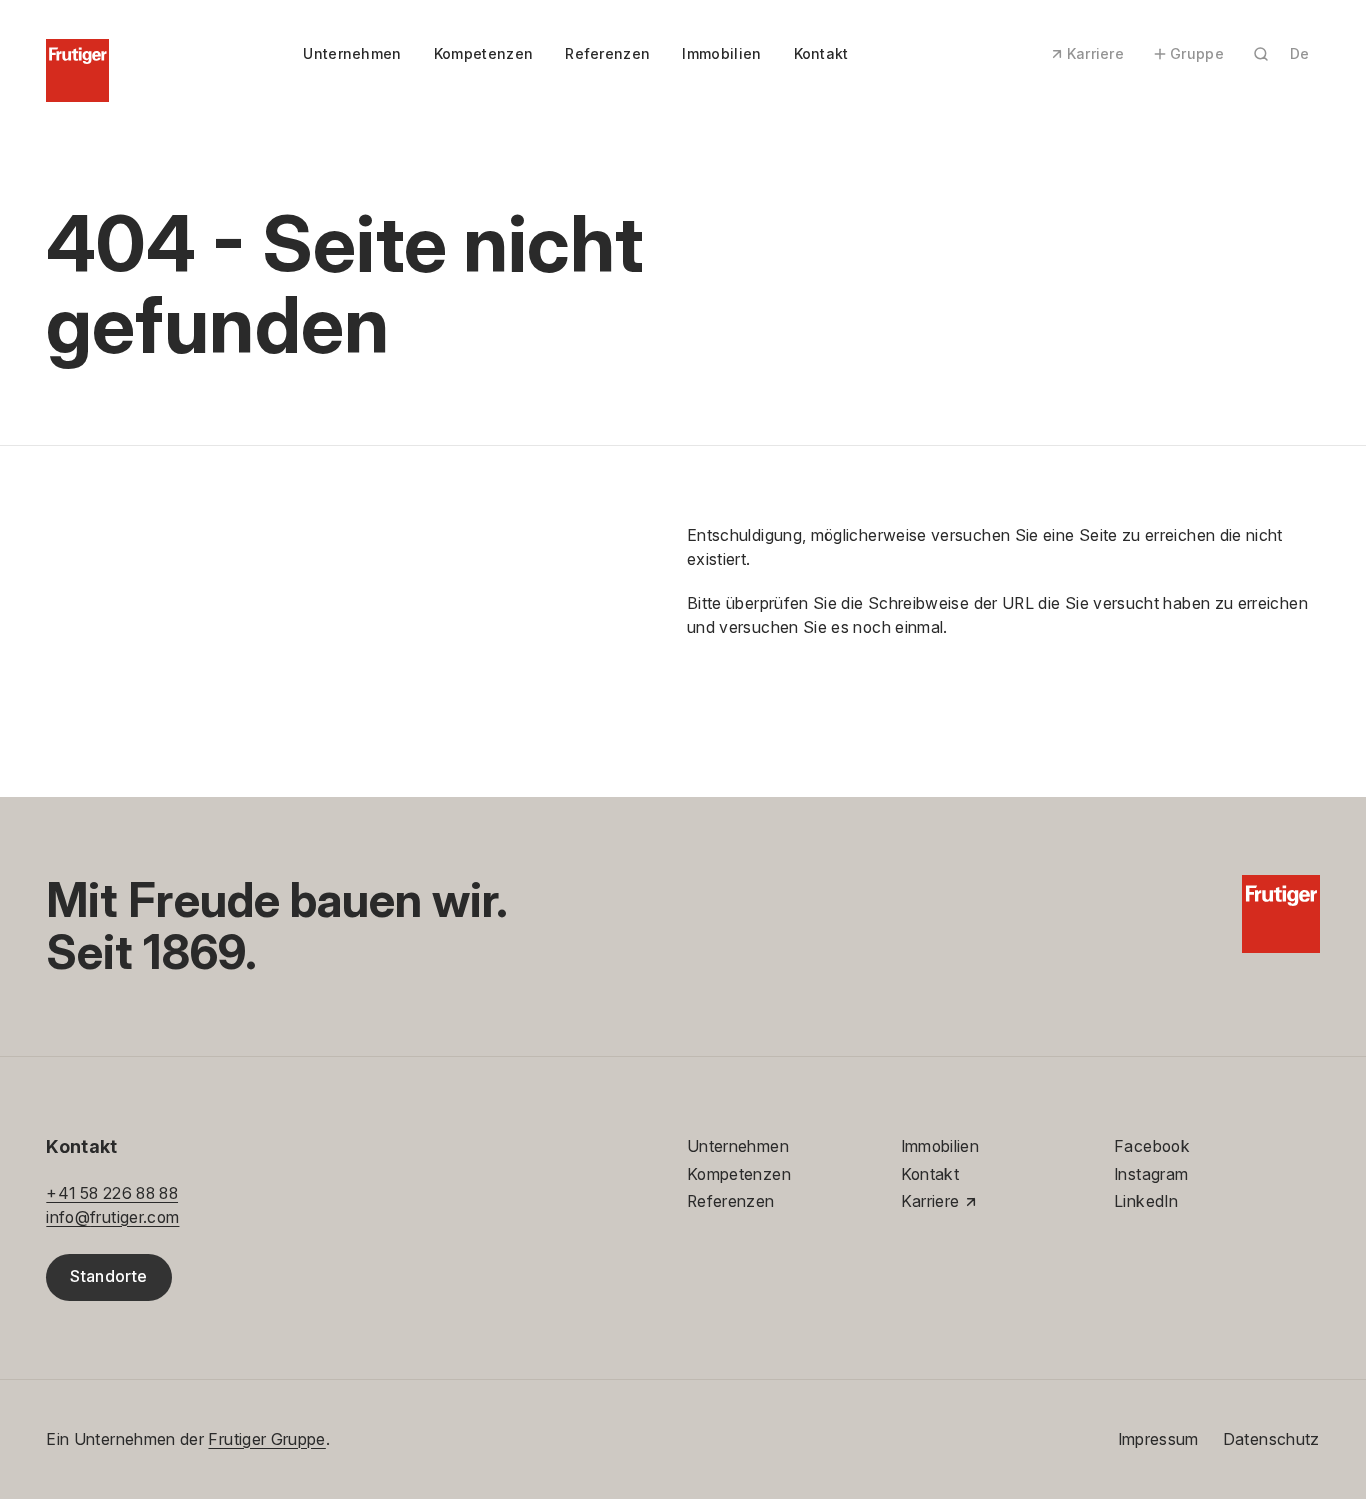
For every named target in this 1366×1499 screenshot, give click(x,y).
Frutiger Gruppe (266, 1439)
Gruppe (1197, 53)
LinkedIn (1146, 1201)
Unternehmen (352, 53)
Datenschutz (1271, 1439)
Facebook (1152, 1146)
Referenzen (607, 53)
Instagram (1151, 1174)
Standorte (108, 1276)
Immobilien (721, 53)
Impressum (1158, 1439)
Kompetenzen (483, 53)
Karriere (1096, 53)
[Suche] (1261, 54)
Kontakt (821, 53)
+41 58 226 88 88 (112, 1193)
